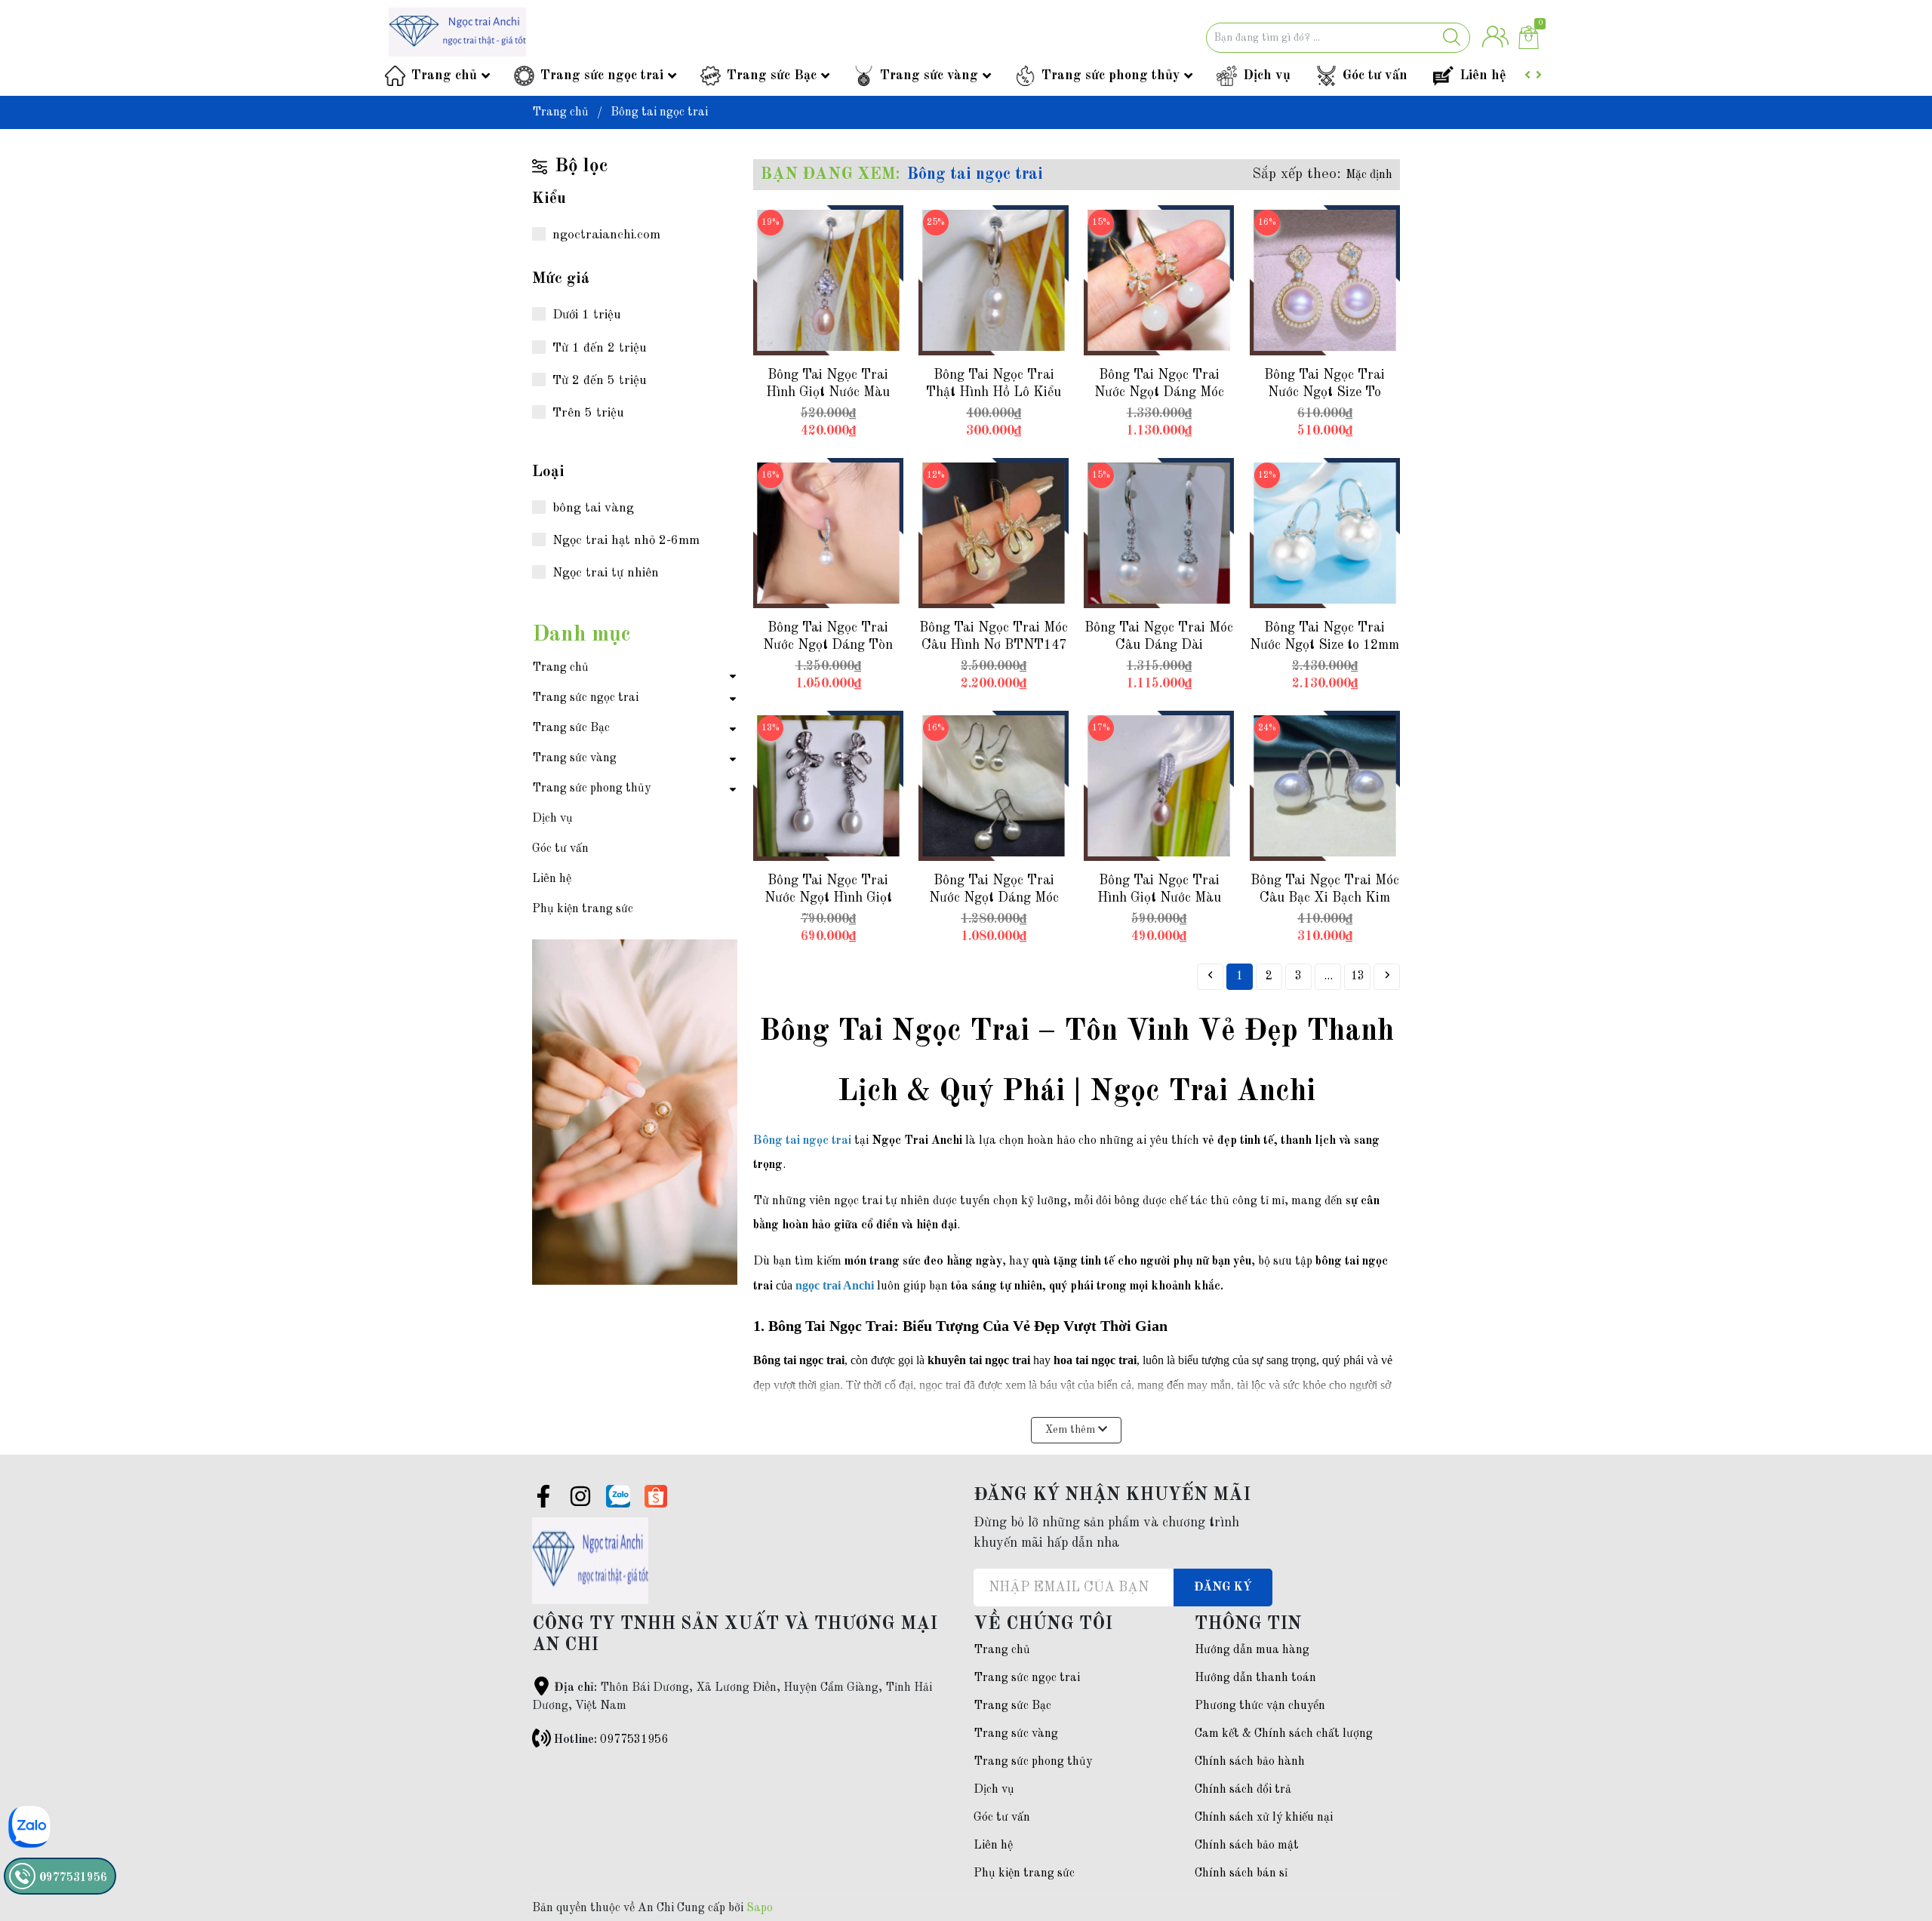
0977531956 (634, 1740)
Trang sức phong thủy (1111, 75)
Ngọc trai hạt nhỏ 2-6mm (626, 541)
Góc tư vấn (1375, 75)
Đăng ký (1223, 1588)
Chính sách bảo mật (1247, 1846)
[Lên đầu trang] (1890, 1849)
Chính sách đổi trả (1243, 1790)
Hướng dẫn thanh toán (1255, 1678)
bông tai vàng (593, 508)
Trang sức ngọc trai (602, 75)
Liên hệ (1483, 75)
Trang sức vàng (929, 75)
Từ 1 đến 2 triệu (600, 348)
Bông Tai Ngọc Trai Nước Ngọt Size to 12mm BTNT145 (1324, 645)
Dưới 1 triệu (587, 315)
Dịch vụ (1267, 75)
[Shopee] (656, 1496)
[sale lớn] (635, 953)
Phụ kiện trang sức (583, 909)
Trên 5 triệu (588, 413)
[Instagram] (580, 1499)
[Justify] (1452, 38)
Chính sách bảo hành (1250, 1762)
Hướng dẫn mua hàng (1252, 1650)
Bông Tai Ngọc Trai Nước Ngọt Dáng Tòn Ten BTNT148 (828, 645)
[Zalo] (618, 1496)
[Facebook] (543, 1499)
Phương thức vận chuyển (1260, 1706)
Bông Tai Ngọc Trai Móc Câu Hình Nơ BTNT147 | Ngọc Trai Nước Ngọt (994, 645)
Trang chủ (444, 75)
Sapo (760, 1908)
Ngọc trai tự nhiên (606, 573)
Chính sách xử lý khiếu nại (1264, 1818)
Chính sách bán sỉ (1241, 1873)
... (1328, 976)
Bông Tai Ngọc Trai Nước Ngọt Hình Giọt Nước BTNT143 (828, 898)
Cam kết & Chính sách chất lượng (1284, 1734)
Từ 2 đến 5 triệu (600, 381)
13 (1358, 976)
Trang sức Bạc (772, 75)
